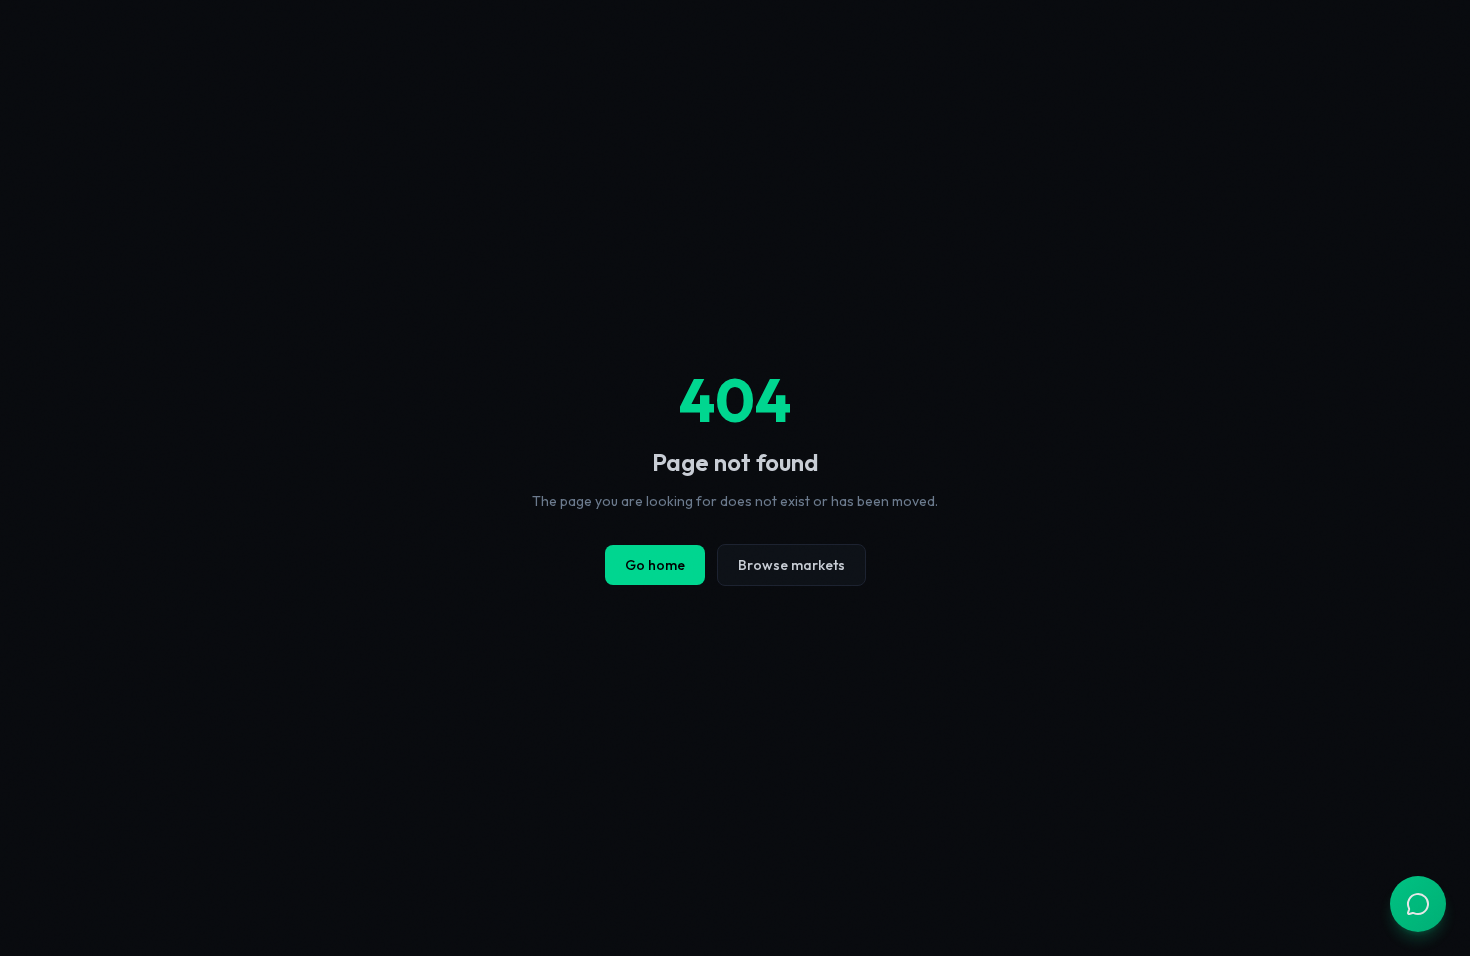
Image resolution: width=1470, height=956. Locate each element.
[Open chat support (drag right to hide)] (1418, 904)
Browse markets (791, 565)
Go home (655, 565)
